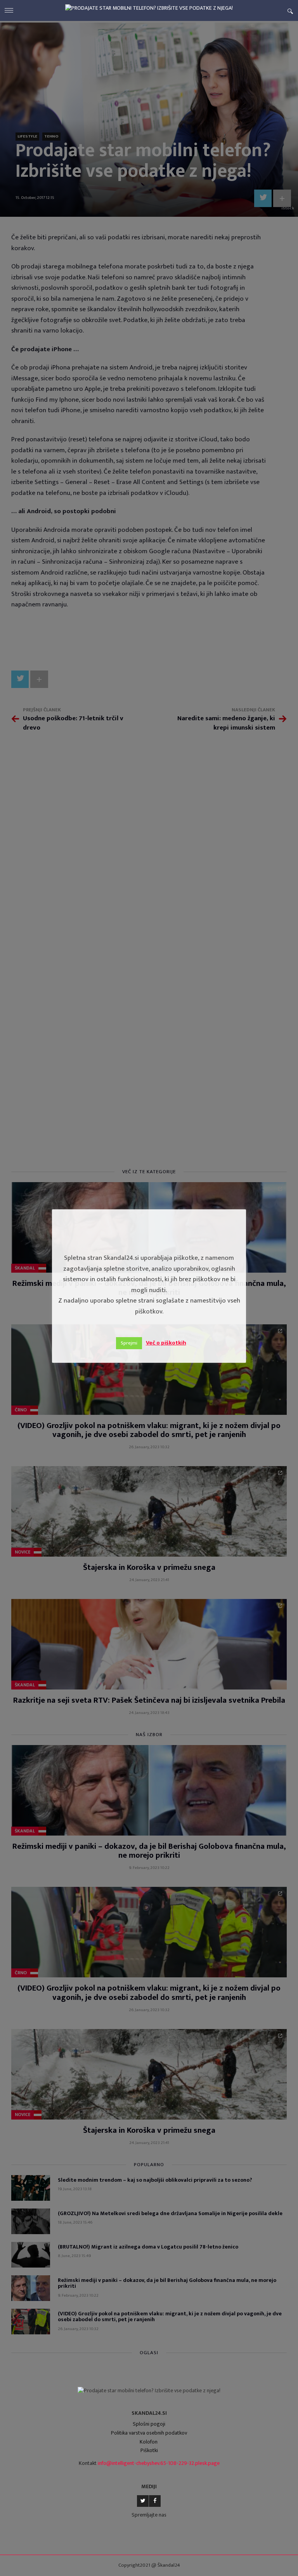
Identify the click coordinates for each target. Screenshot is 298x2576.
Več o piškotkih (166, 1343)
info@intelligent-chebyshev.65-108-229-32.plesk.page (159, 2463)
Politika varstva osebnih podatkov (149, 2433)
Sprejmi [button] (129, 1343)
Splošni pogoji (149, 2424)
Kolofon (149, 2442)
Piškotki (149, 2450)
